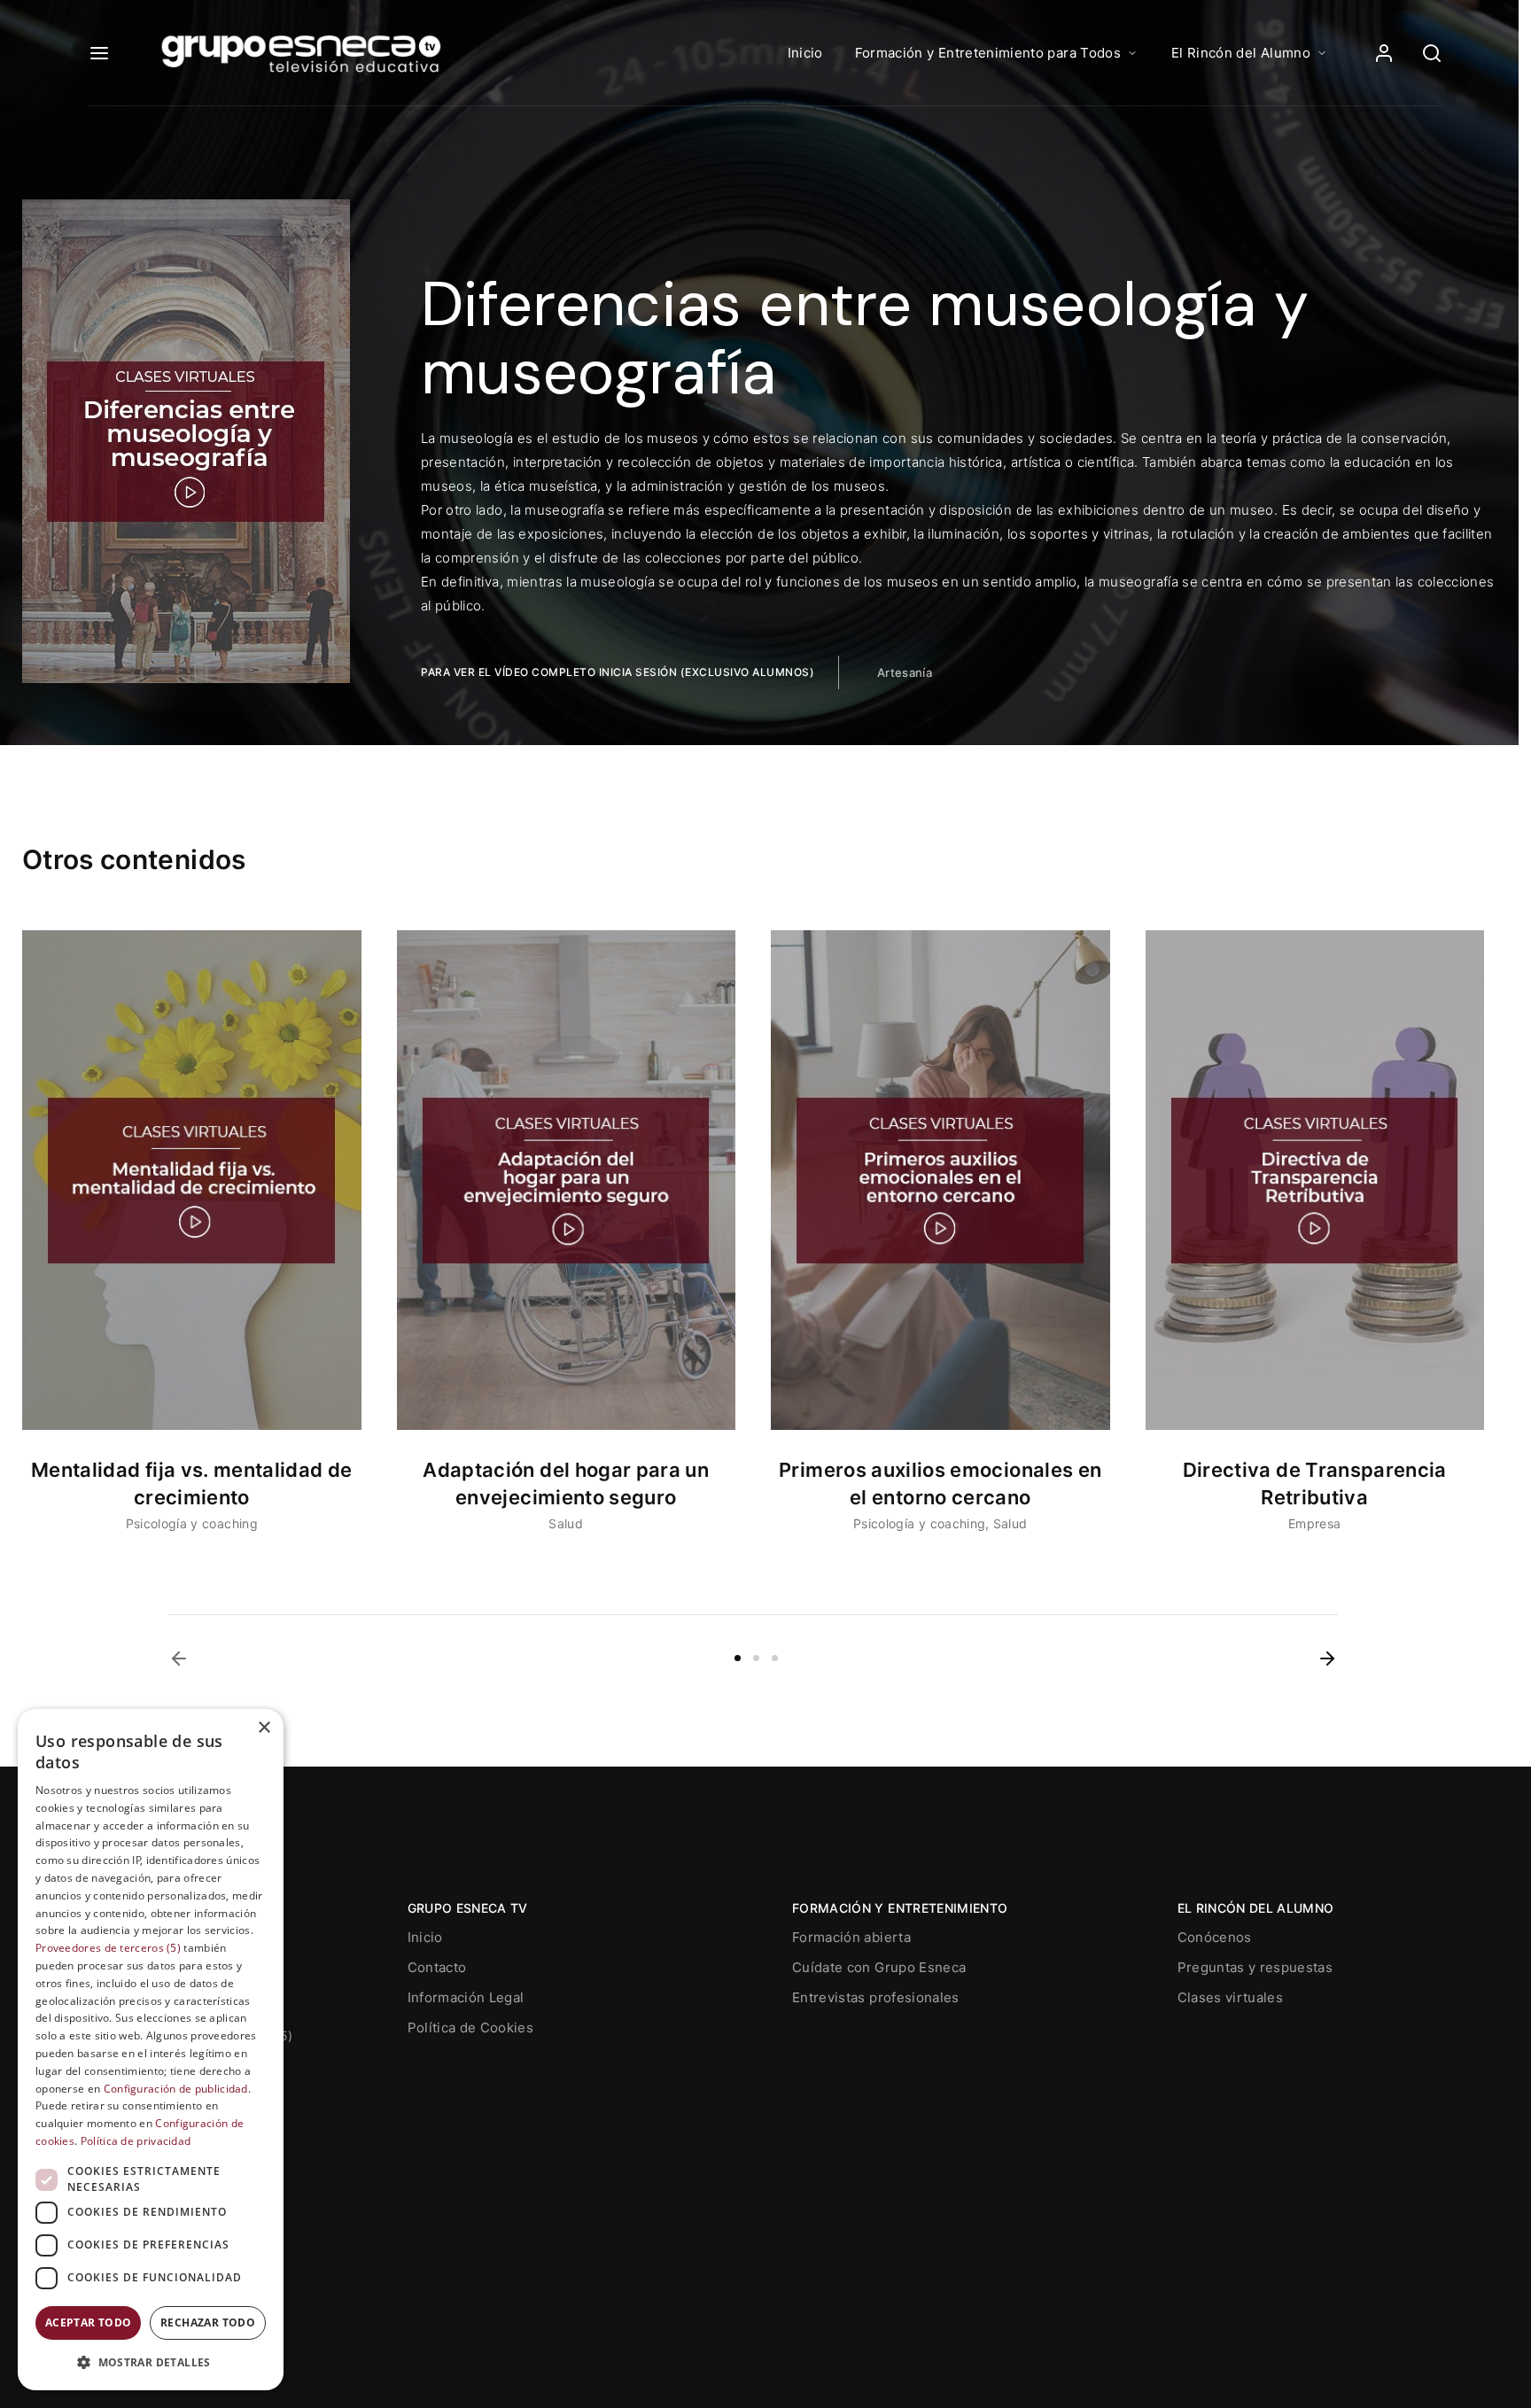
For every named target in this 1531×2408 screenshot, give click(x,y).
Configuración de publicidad (176, 2089)
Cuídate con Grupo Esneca (879, 1967)
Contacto (437, 1967)
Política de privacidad (136, 2141)
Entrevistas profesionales (876, 1997)
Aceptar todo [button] (89, 2323)
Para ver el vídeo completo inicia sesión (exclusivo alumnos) (618, 672)
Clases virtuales (1231, 1997)
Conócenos (1215, 1937)
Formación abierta (851, 1937)
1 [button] (738, 1658)
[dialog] (151, 2050)
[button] (179, 1658)
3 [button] (775, 1658)
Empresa (1314, 1523)
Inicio (805, 53)
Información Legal (466, 1997)
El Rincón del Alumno (1241, 53)
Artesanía (905, 672)
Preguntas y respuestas (1255, 1967)
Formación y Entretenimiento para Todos (988, 53)
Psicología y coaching (192, 1523)
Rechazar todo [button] (208, 2323)
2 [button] (756, 1658)
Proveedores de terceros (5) (108, 1948)
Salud (566, 1523)
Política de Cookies (471, 2027)
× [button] (264, 1728)
